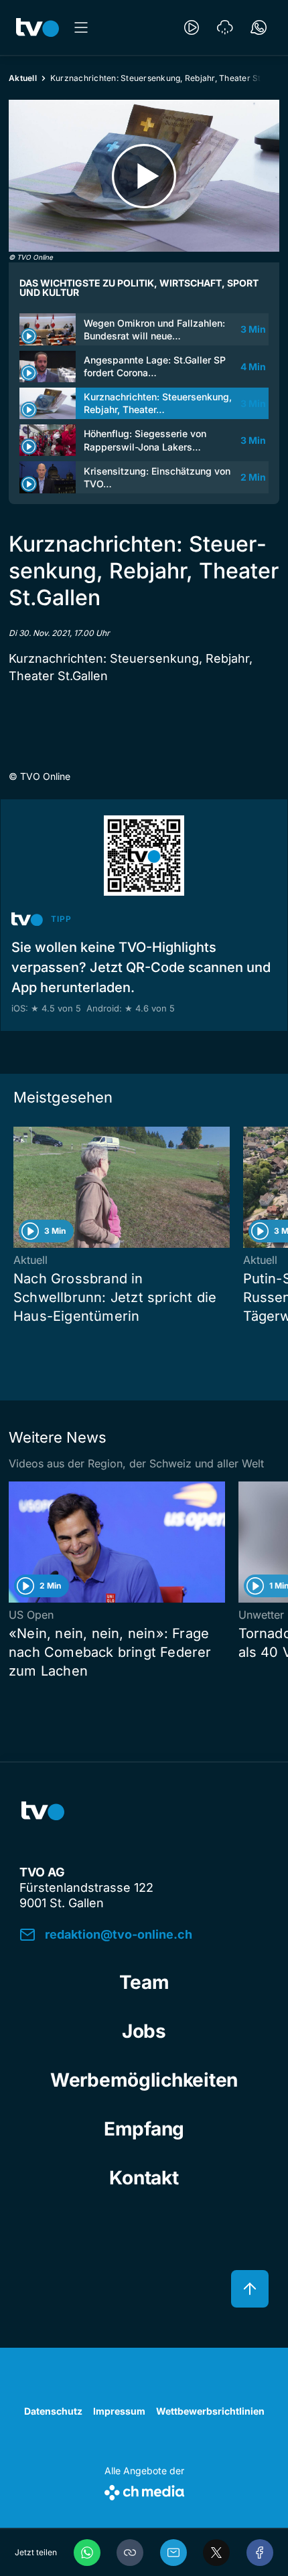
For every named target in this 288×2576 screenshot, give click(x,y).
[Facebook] (260, 2553)
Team (144, 1982)
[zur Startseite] (38, 27)
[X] (216, 2553)
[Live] (192, 27)
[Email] (173, 2553)
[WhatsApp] (87, 2553)
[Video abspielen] (144, 176)
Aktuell (23, 78)
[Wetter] (225, 27)
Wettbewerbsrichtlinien (210, 2411)
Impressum (119, 2411)
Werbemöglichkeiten (144, 2080)
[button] (130, 2553)
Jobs (144, 2031)
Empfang (144, 2129)
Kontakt (144, 2178)
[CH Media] (144, 2490)
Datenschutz (53, 2411)
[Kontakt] (259, 27)
